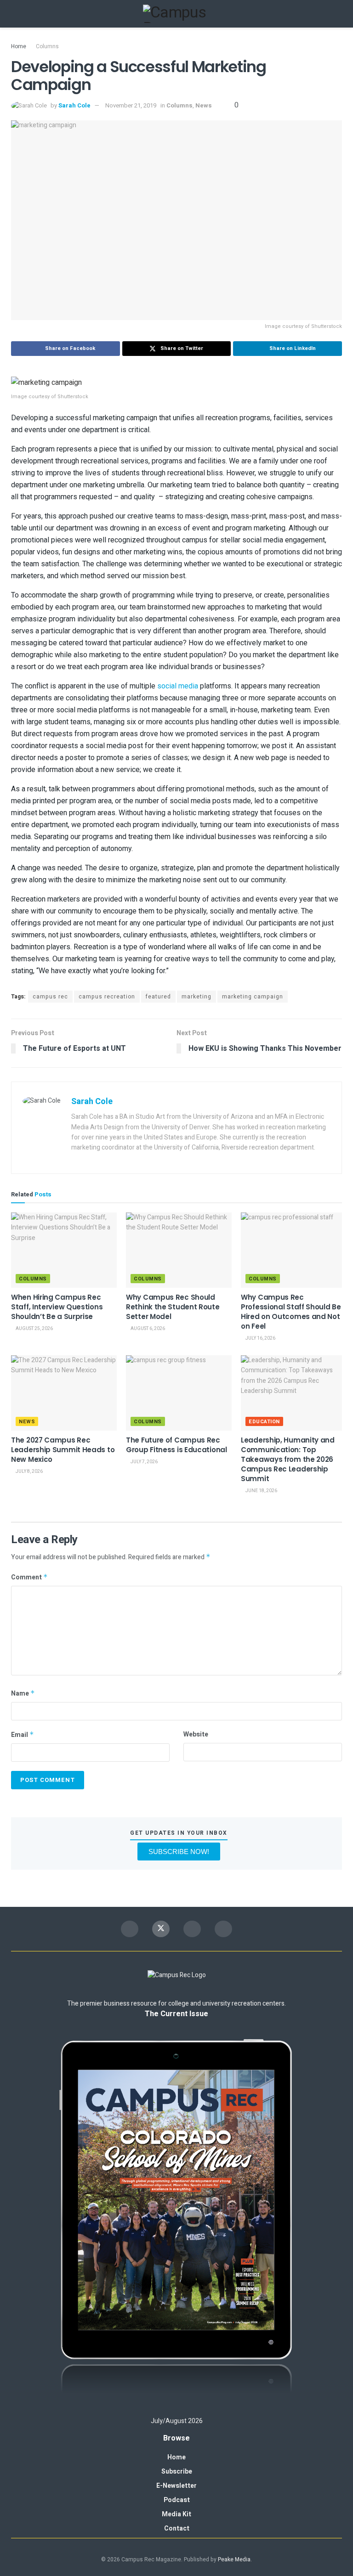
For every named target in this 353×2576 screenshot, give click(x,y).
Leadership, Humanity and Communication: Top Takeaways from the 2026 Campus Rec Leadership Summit (288, 1459)
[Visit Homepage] (176, 14)
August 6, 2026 (147, 1329)
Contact (177, 2528)
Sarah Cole (74, 105)
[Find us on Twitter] (161, 1929)
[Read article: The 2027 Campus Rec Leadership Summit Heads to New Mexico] (64, 1393)
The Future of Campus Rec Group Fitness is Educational (176, 1445)
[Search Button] (338, 14)
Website (196, 1734)
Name (23, 1694)
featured (158, 997)
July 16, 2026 (260, 1338)
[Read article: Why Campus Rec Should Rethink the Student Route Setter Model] (179, 1250)
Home (19, 46)
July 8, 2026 (29, 1471)
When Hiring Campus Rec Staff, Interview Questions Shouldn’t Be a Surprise (57, 1307)
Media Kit (176, 2514)
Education (264, 1422)
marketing (196, 997)
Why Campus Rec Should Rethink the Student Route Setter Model (173, 1307)
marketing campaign (253, 997)
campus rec (50, 997)
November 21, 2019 (131, 105)
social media (178, 686)
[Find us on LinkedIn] (223, 1929)
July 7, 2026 (144, 1462)
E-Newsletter (176, 2486)
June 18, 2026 (261, 1491)
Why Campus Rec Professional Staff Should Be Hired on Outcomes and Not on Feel (291, 1312)
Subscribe (177, 2472)
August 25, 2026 (34, 1329)
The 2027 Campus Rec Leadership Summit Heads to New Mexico (63, 1450)
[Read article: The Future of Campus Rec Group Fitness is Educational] (179, 1393)
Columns (47, 46)
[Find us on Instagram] (192, 1929)
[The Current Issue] (176, 2218)
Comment (29, 1577)
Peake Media (234, 2559)
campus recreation (107, 997)
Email (23, 1735)
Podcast (177, 2500)
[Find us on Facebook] (130, 1929)
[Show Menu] (15, 14)
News (204, 105)
